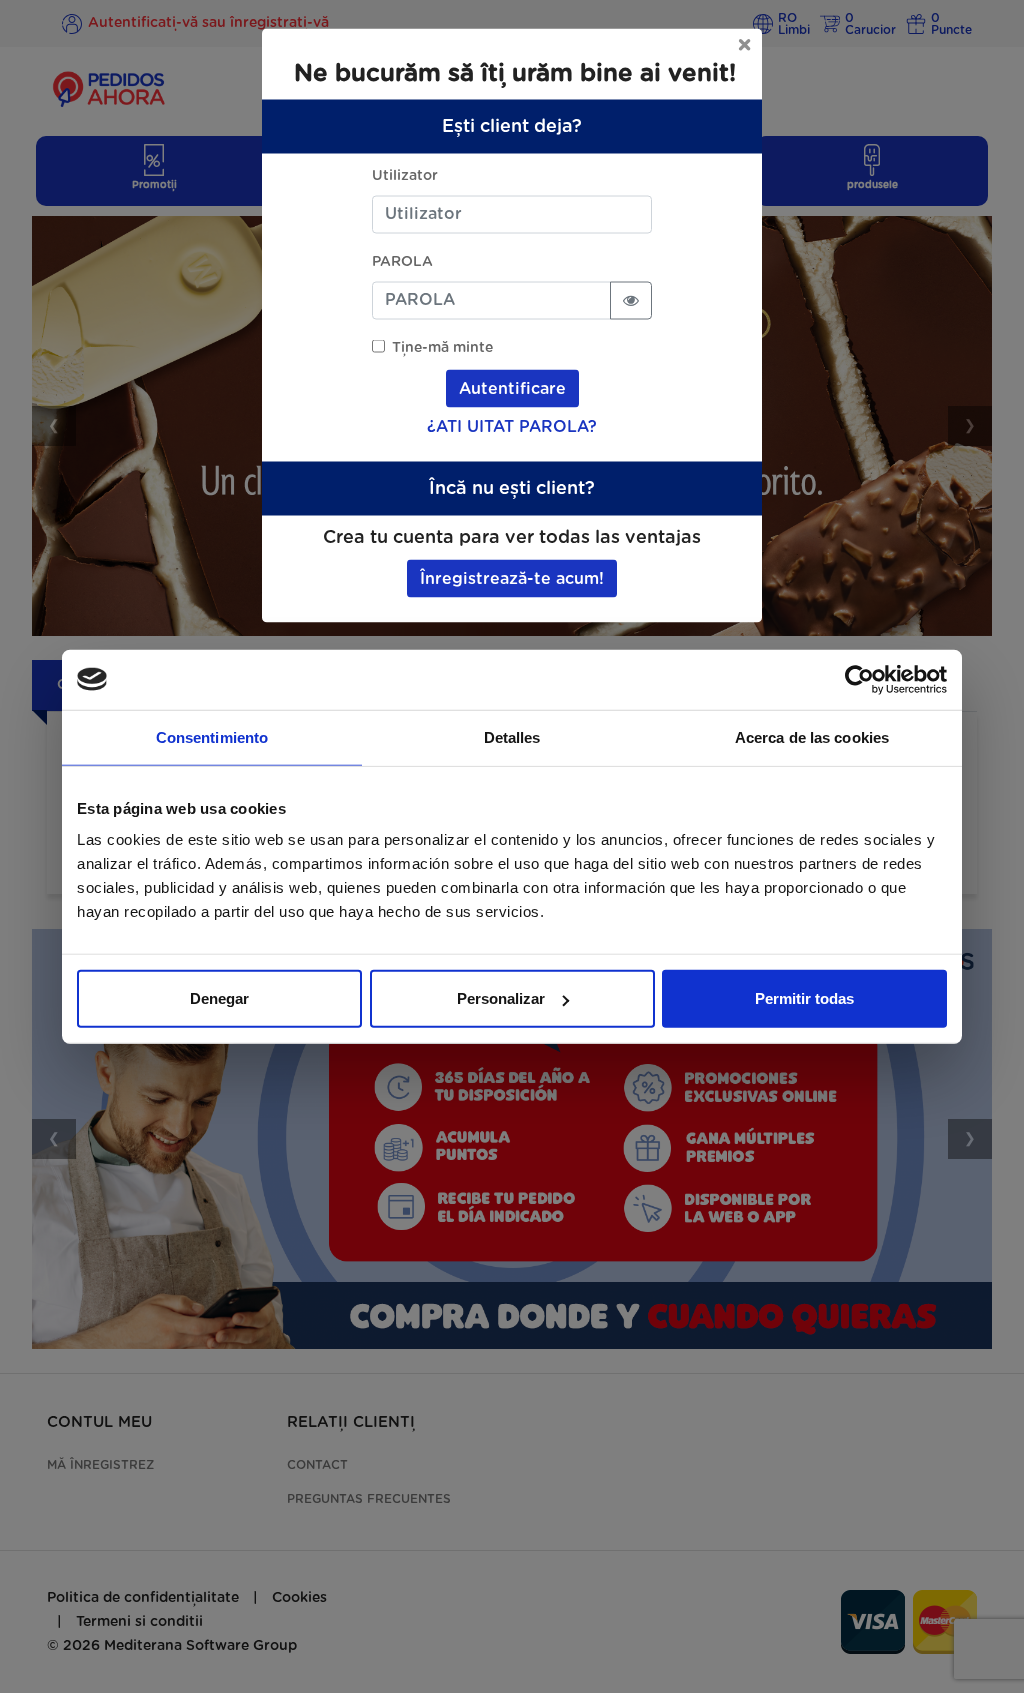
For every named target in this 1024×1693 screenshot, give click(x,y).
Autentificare (512, 388)
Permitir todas (804, 998)
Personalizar (501, 998)
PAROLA (402, 261)
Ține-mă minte (442, 347)
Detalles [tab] (512, 736)
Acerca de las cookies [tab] (812, 736)
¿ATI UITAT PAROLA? (512, 426)
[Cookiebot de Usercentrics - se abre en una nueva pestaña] (859, 679)
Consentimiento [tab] (212, 736)
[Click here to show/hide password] (631, 300)
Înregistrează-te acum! (512, 578)
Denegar (219, 998)
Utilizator (405, 175)
